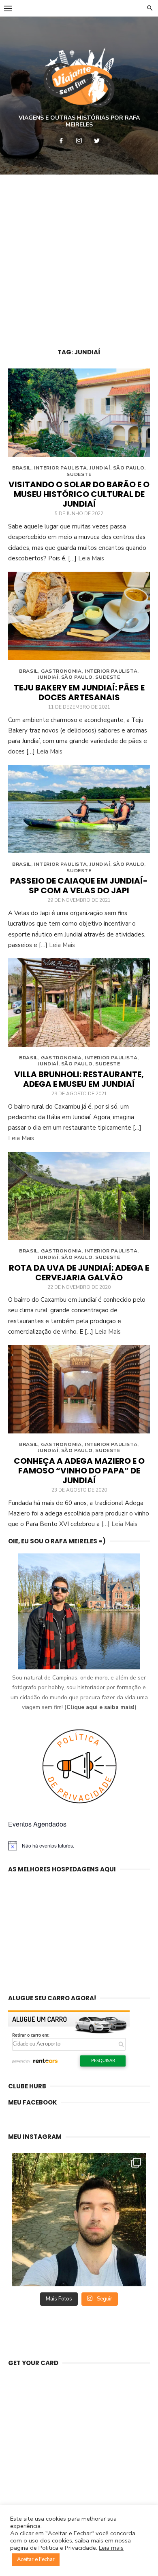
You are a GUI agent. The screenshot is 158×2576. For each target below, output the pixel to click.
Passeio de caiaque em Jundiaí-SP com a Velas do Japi (79, 886)
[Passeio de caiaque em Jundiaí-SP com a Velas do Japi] (79, 809)
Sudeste (79, 474)
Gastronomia (61, 671)
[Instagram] (79, 140)
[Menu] (8, 8)
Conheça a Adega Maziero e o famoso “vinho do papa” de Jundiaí (79, 1471)
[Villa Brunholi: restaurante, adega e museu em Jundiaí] (79, 1003)
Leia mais (111, 2548)
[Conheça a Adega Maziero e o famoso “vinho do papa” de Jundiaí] (79, 1389)
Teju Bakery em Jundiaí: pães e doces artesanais (79, 692)
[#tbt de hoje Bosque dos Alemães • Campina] (79, 2220)
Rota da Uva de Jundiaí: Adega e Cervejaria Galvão (79, 1273)
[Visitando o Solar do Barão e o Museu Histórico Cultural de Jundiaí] (79, 413)
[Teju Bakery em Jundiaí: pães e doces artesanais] (79, 616)
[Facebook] (61, 140)
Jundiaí (100, 468)
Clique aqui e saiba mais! (100, 1707)
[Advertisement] (79, 257)
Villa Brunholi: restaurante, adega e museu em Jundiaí (79, 1079)
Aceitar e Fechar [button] (36, 2559)
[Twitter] (97, 140)
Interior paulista (60, 468)
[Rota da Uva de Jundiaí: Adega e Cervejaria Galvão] (79, 1196)
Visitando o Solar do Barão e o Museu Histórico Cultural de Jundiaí (79, 494)
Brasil (22, 468)
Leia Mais (91, 558)
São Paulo (129, 468)
